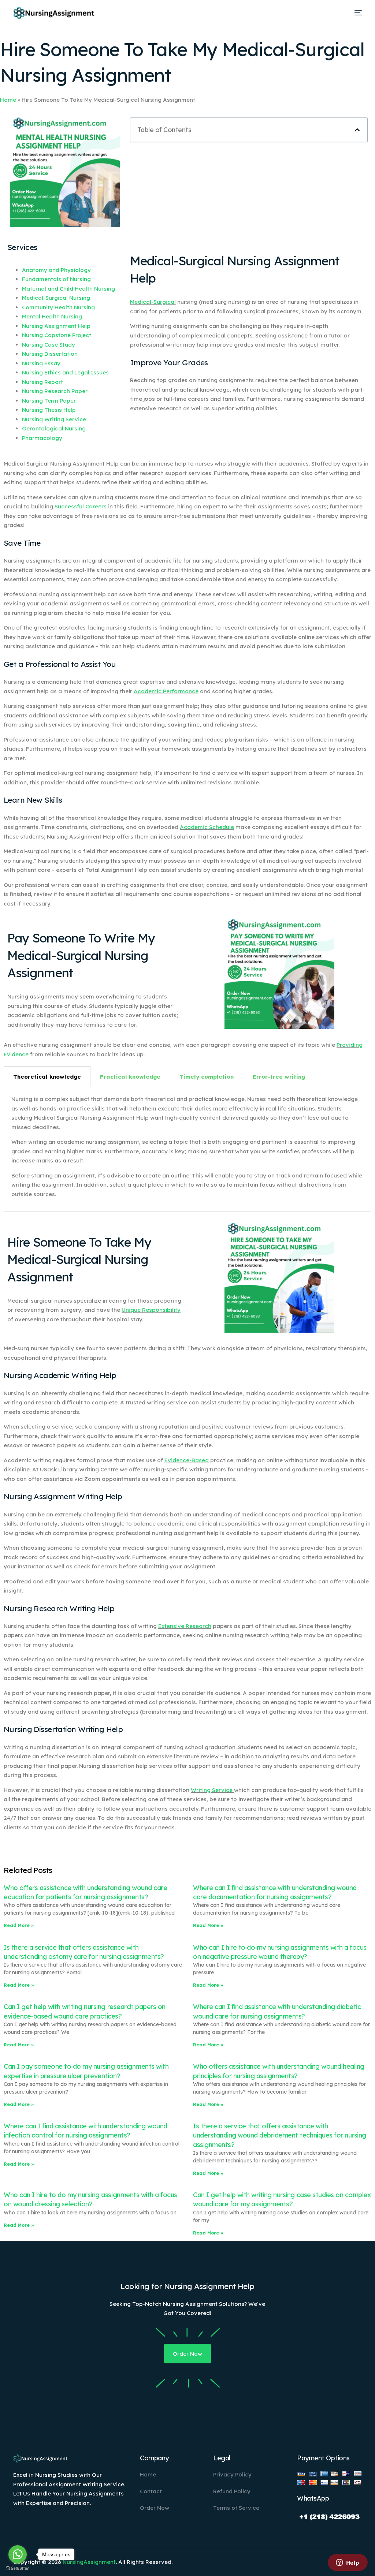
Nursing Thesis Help (49, 410)
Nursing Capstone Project (57, 335)
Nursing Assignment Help (56, 326)
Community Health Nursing (58, 307)
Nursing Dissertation (50, 354)
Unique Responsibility (151, 1310)
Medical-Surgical (153, 302)
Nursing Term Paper (49, 401)
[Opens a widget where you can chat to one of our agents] (348, 2563)
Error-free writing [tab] (279, 1077)
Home (8, 100)
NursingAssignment (89, 2562)
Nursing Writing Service (54, 419)
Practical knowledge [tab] (130, 1077)
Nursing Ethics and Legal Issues (65, 372)
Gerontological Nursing (54, 428)
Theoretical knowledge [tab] (47, 1077)
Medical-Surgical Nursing (56, 298)
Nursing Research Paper (55, 391)
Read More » (19, 1925)
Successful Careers (81, 506)
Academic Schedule (207, 827)
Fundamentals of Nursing (56, 279)
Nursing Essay (41, 363)
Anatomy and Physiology (56, 270)
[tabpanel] (187, 1149)
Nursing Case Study (49, 345)
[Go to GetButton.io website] (18, 2568)
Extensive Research (185, 1626)
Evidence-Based (187, 1460)
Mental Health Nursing (52, 316)
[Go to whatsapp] (18, 2554)
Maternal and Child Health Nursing (68, 289)
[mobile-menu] (356, 13)
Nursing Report (42, 382)
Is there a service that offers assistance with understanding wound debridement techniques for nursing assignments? (280, 2135)
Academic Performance (166, 691)
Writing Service (212, 1790)
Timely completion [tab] (207, 1077)
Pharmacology (42, 438)
